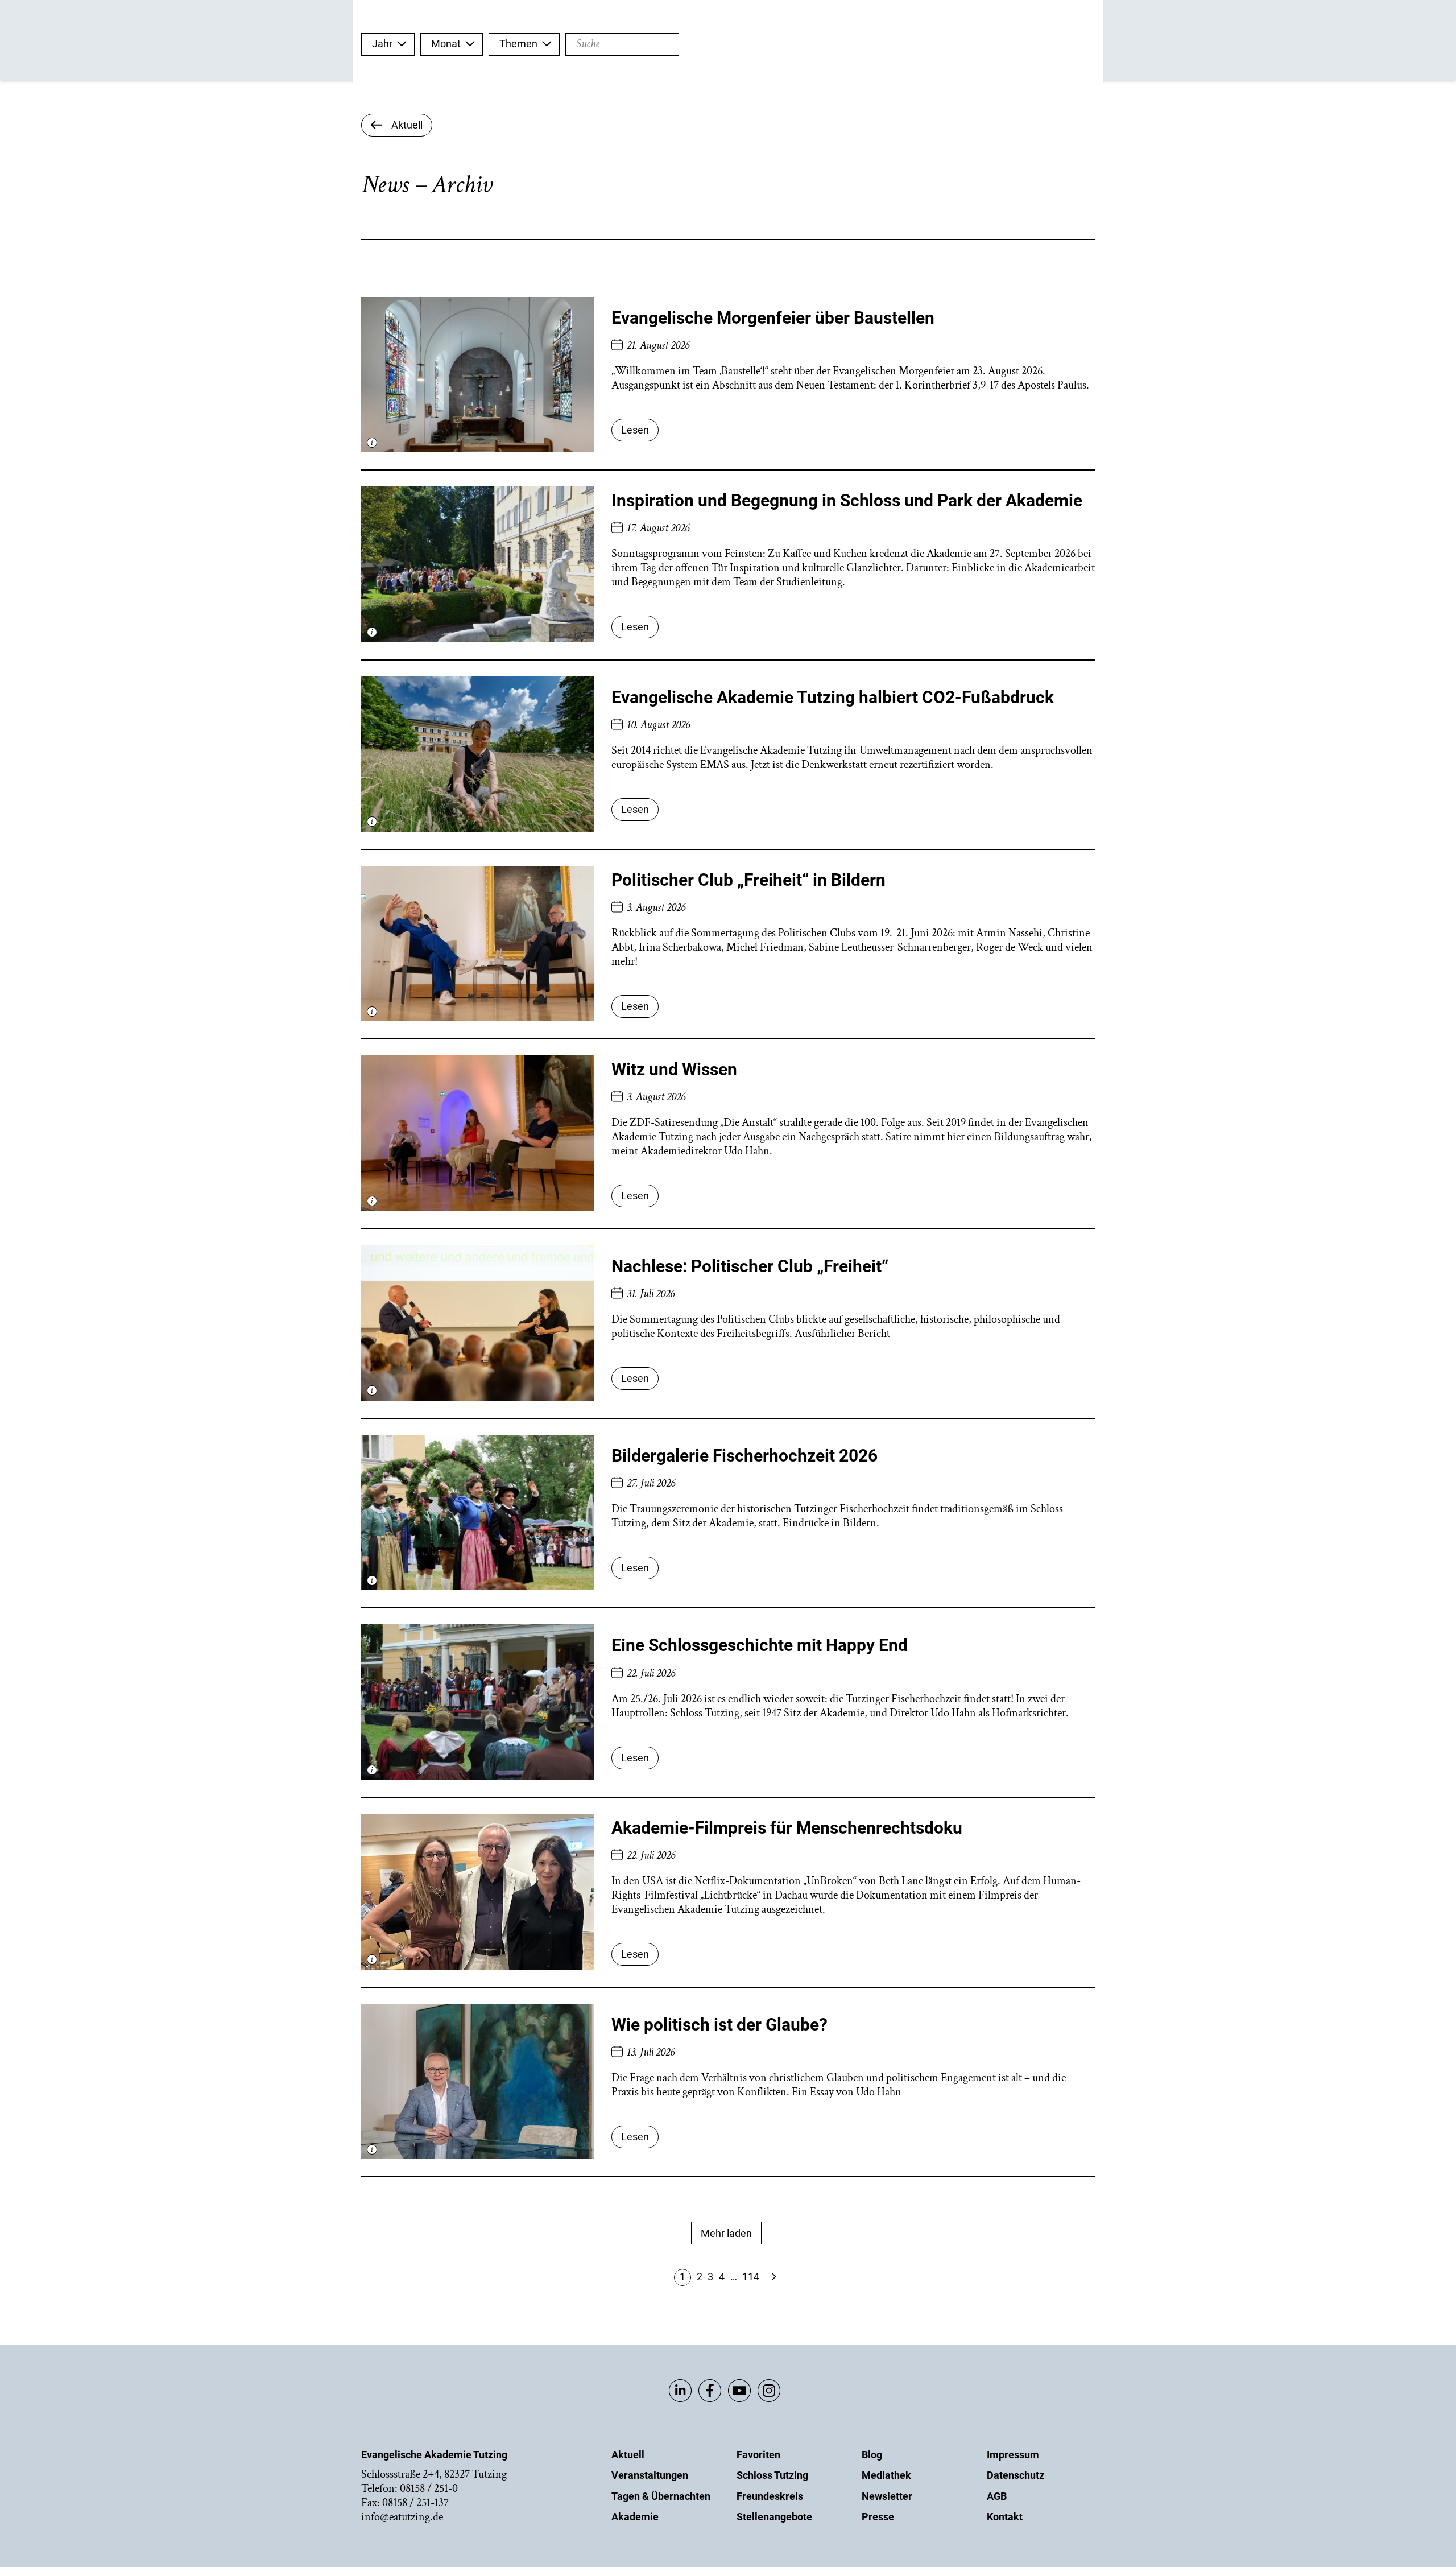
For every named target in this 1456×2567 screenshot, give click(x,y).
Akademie (635, 2517)
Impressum (1013, 2455)
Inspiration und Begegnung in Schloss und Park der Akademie (847, 500)
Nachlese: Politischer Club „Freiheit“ (750, 1266)
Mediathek (886, 2475)
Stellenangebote (774, 2517)
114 (751, 2277)
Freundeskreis (770, 2496)
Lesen (635, 430)
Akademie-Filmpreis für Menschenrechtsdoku (787, 1828)
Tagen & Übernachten (661, 2496)
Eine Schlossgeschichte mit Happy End (760, 1645)
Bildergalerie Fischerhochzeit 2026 (744, 1456)
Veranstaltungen (650, 2475)
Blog (872, 2455)
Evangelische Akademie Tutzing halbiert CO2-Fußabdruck (833, 697)
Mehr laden (726, 2233)
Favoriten (758, 2455)
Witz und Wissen (674, 1069)
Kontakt (1005, 2517)
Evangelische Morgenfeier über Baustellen (773, 318)
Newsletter (887, 2496)
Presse (878, 2517)
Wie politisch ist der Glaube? (719, 2025)
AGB (997, 2496)
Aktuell (628, 2455)
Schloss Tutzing (772, 2475)
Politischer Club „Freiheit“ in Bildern (748, 880)
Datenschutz (1016, 2475)
